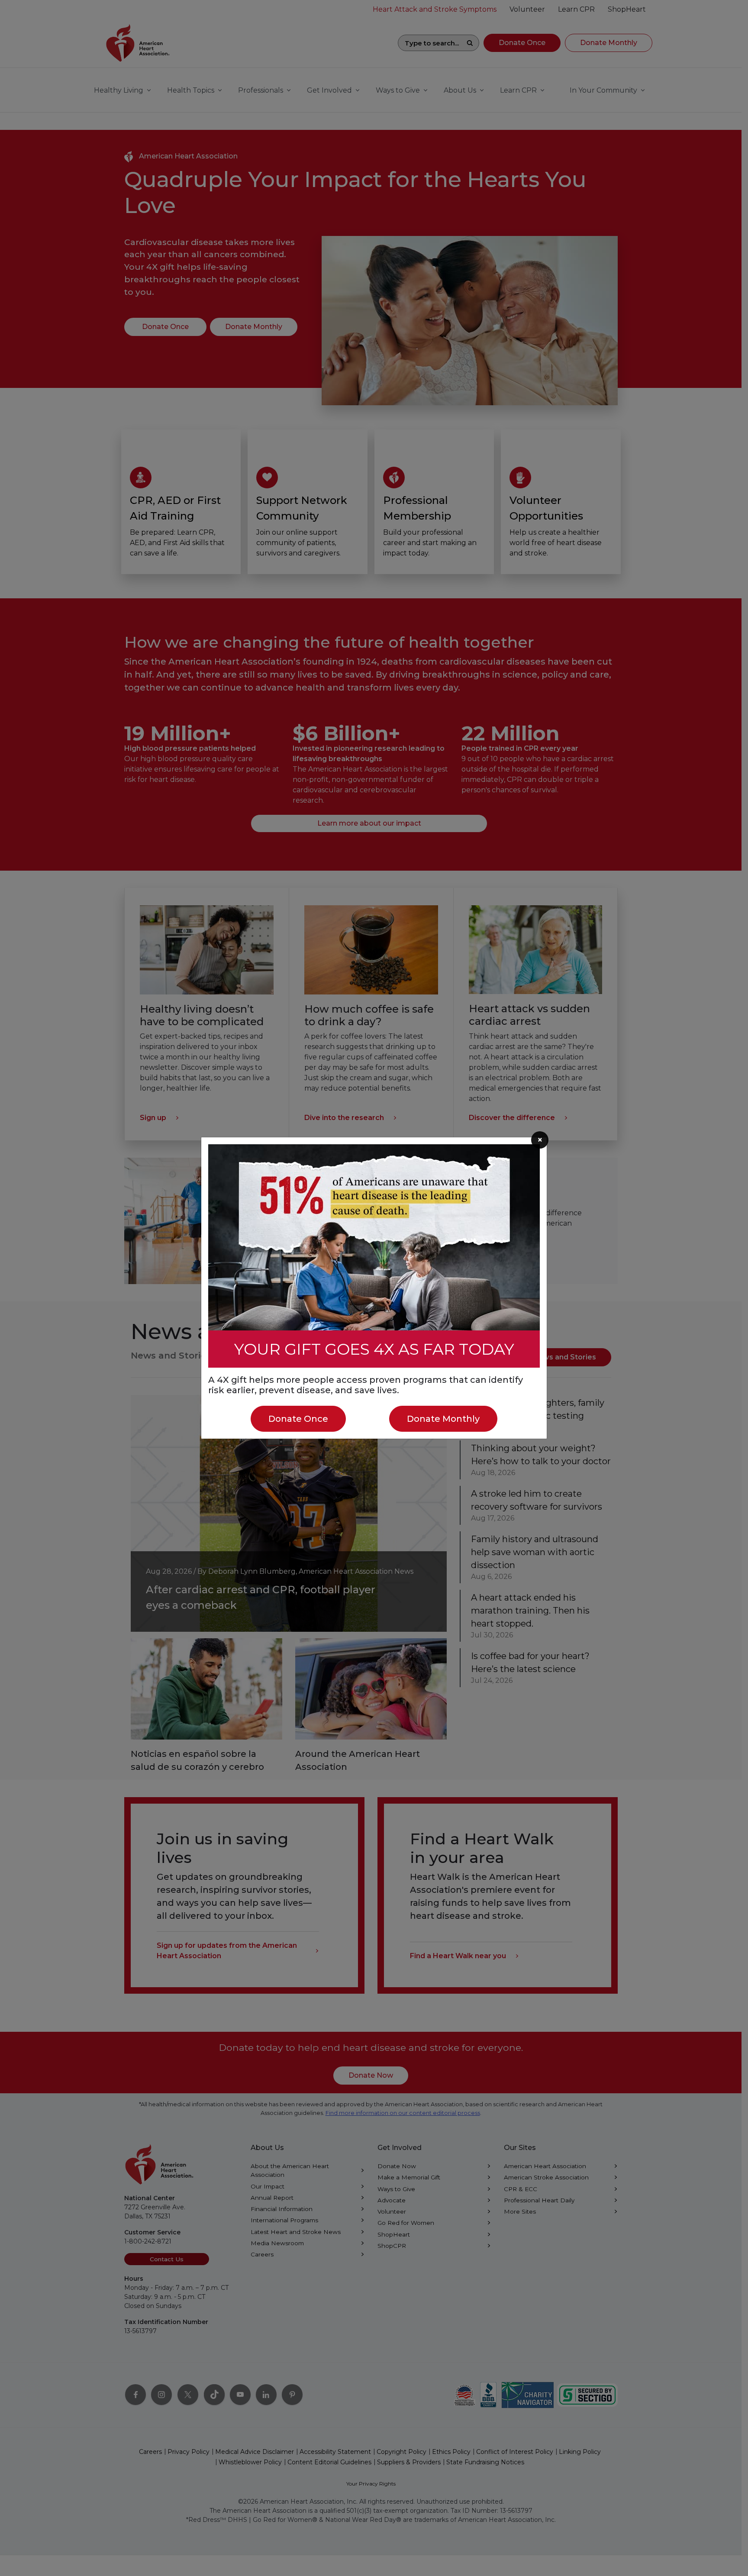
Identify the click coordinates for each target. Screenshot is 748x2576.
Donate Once (298, 1419)
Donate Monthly (443, 1419)
